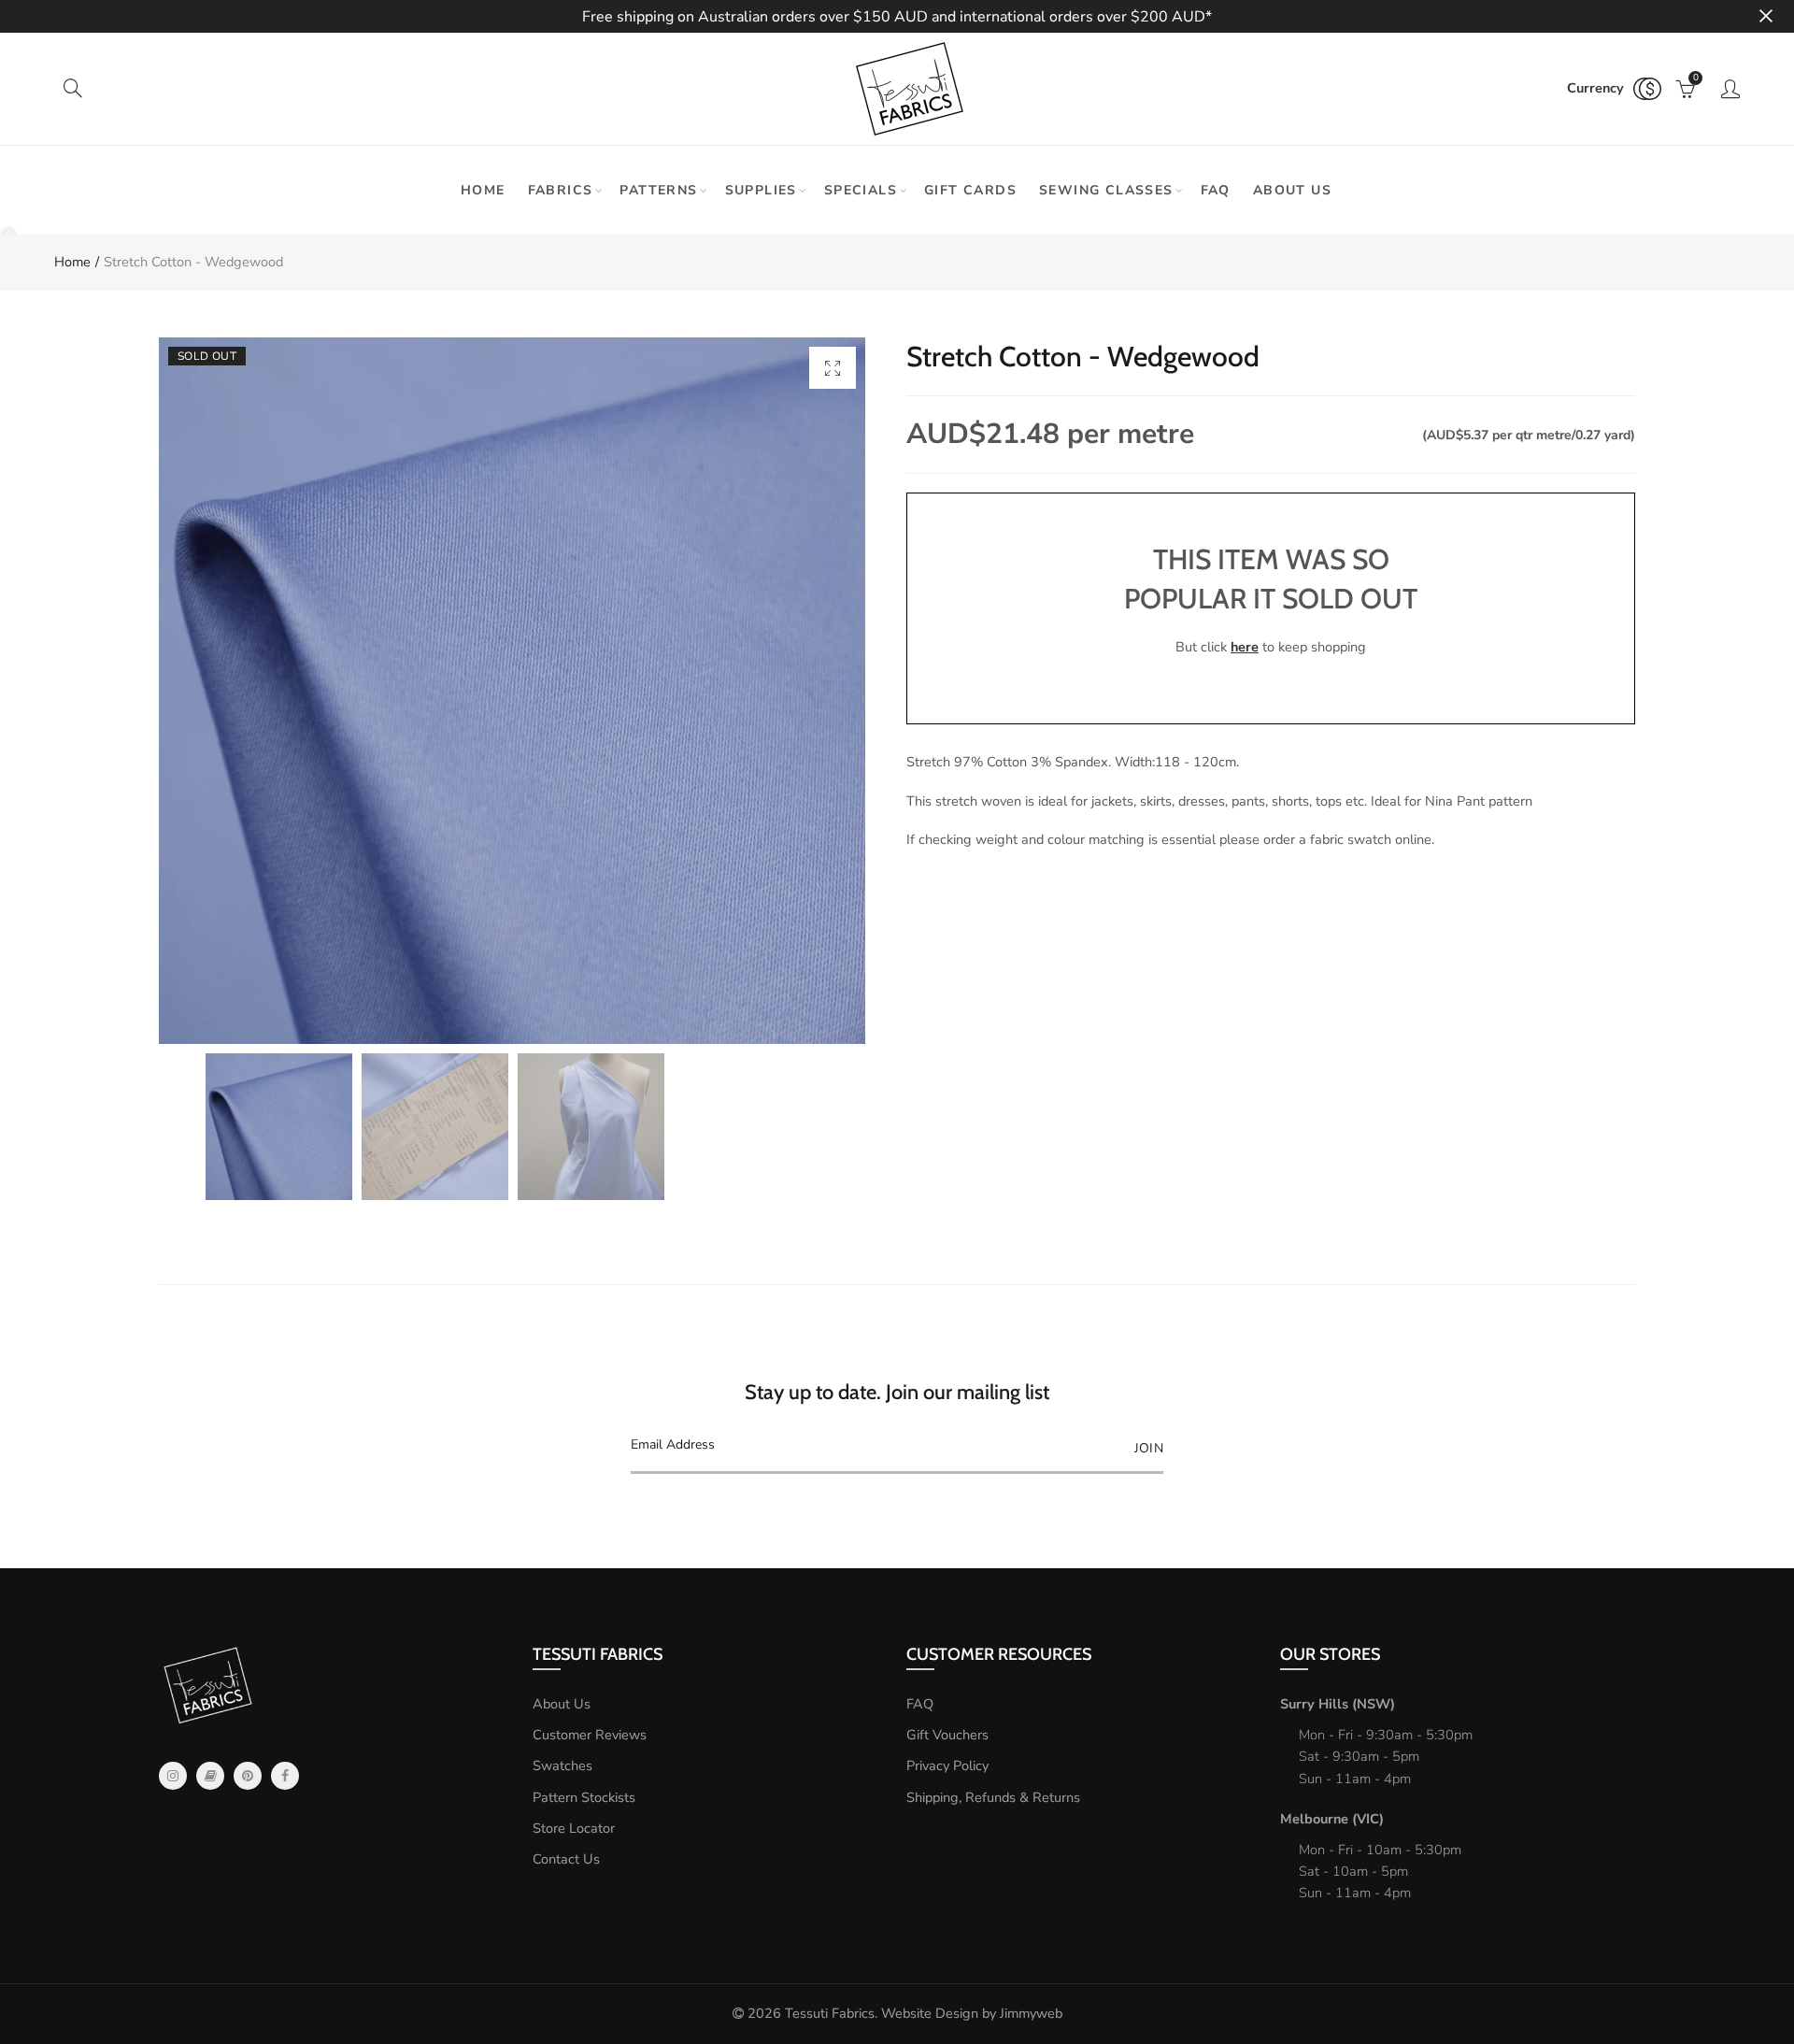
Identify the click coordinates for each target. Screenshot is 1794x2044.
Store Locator (574, 1828)
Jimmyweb (1031, 2013)
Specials (861, 190)
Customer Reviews (590, 1735)
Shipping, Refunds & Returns (993, 1797)
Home (483, 190)
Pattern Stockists (584, 1797)
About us (1292, 190)
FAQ (1216, 190)
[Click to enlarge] (833, 368)
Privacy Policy (947, 1765)
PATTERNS (658, 190)
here (1245, 647)
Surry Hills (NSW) (1338, 1704)
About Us (562, 1704)
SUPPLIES (761, 190)
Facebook (285, 1776)
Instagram (173, 1776)
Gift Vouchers (947, 1735)
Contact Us (566, 1859)
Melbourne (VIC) (1332, 1819)
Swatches (562, 1765)
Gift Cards (970, 190)
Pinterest (248, 1776)
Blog (210, 1776)
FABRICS (561, 190)
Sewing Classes (1106, 190)
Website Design (930, 2013)
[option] (512, 691)
